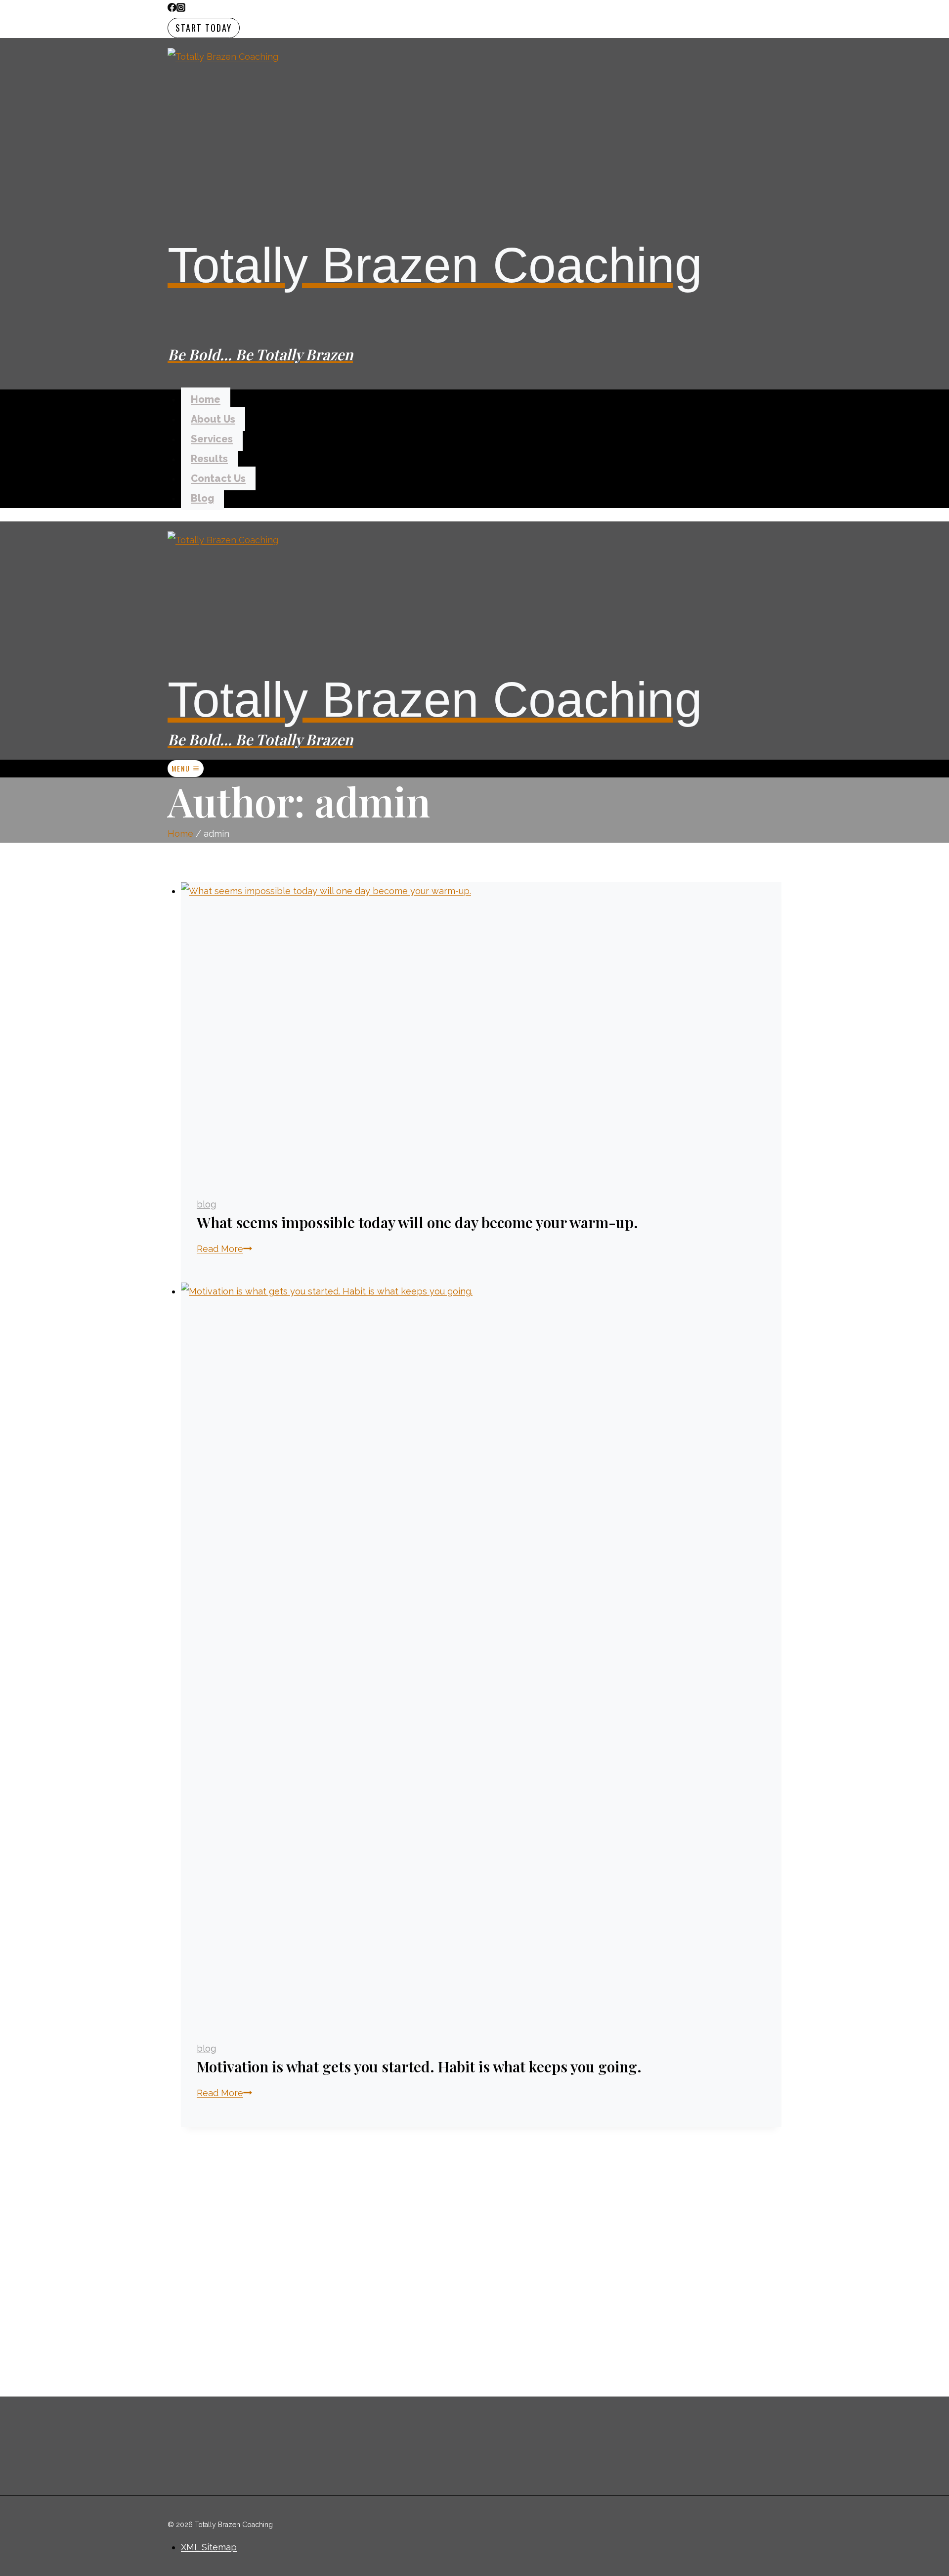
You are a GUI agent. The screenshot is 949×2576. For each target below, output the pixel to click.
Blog (202, 498)
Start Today (204, 28)
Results (209, 459)
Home (206, 399)
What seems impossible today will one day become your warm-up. (417, 1222)
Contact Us (218, 478)
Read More (224, 1249)
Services (212, 439)
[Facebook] (172, 9)
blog (206, 1204)
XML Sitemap (209, 2547)
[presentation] (481, 1031)
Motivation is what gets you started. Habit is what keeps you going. (419, 2066)
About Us (213, 419)
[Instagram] (181, 9)
